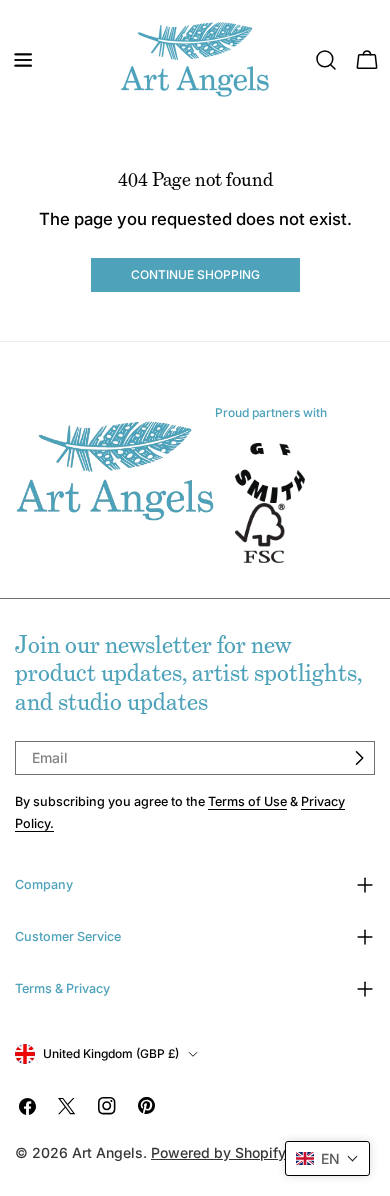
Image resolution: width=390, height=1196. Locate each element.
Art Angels (107, 1152)
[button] (327, 1158)
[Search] (326, 60)
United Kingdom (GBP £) (111, 1053)
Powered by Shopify (218, 1152)
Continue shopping (195, 274)
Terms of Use (247, 801)
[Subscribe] (359, 758)
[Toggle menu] (23, 60)
